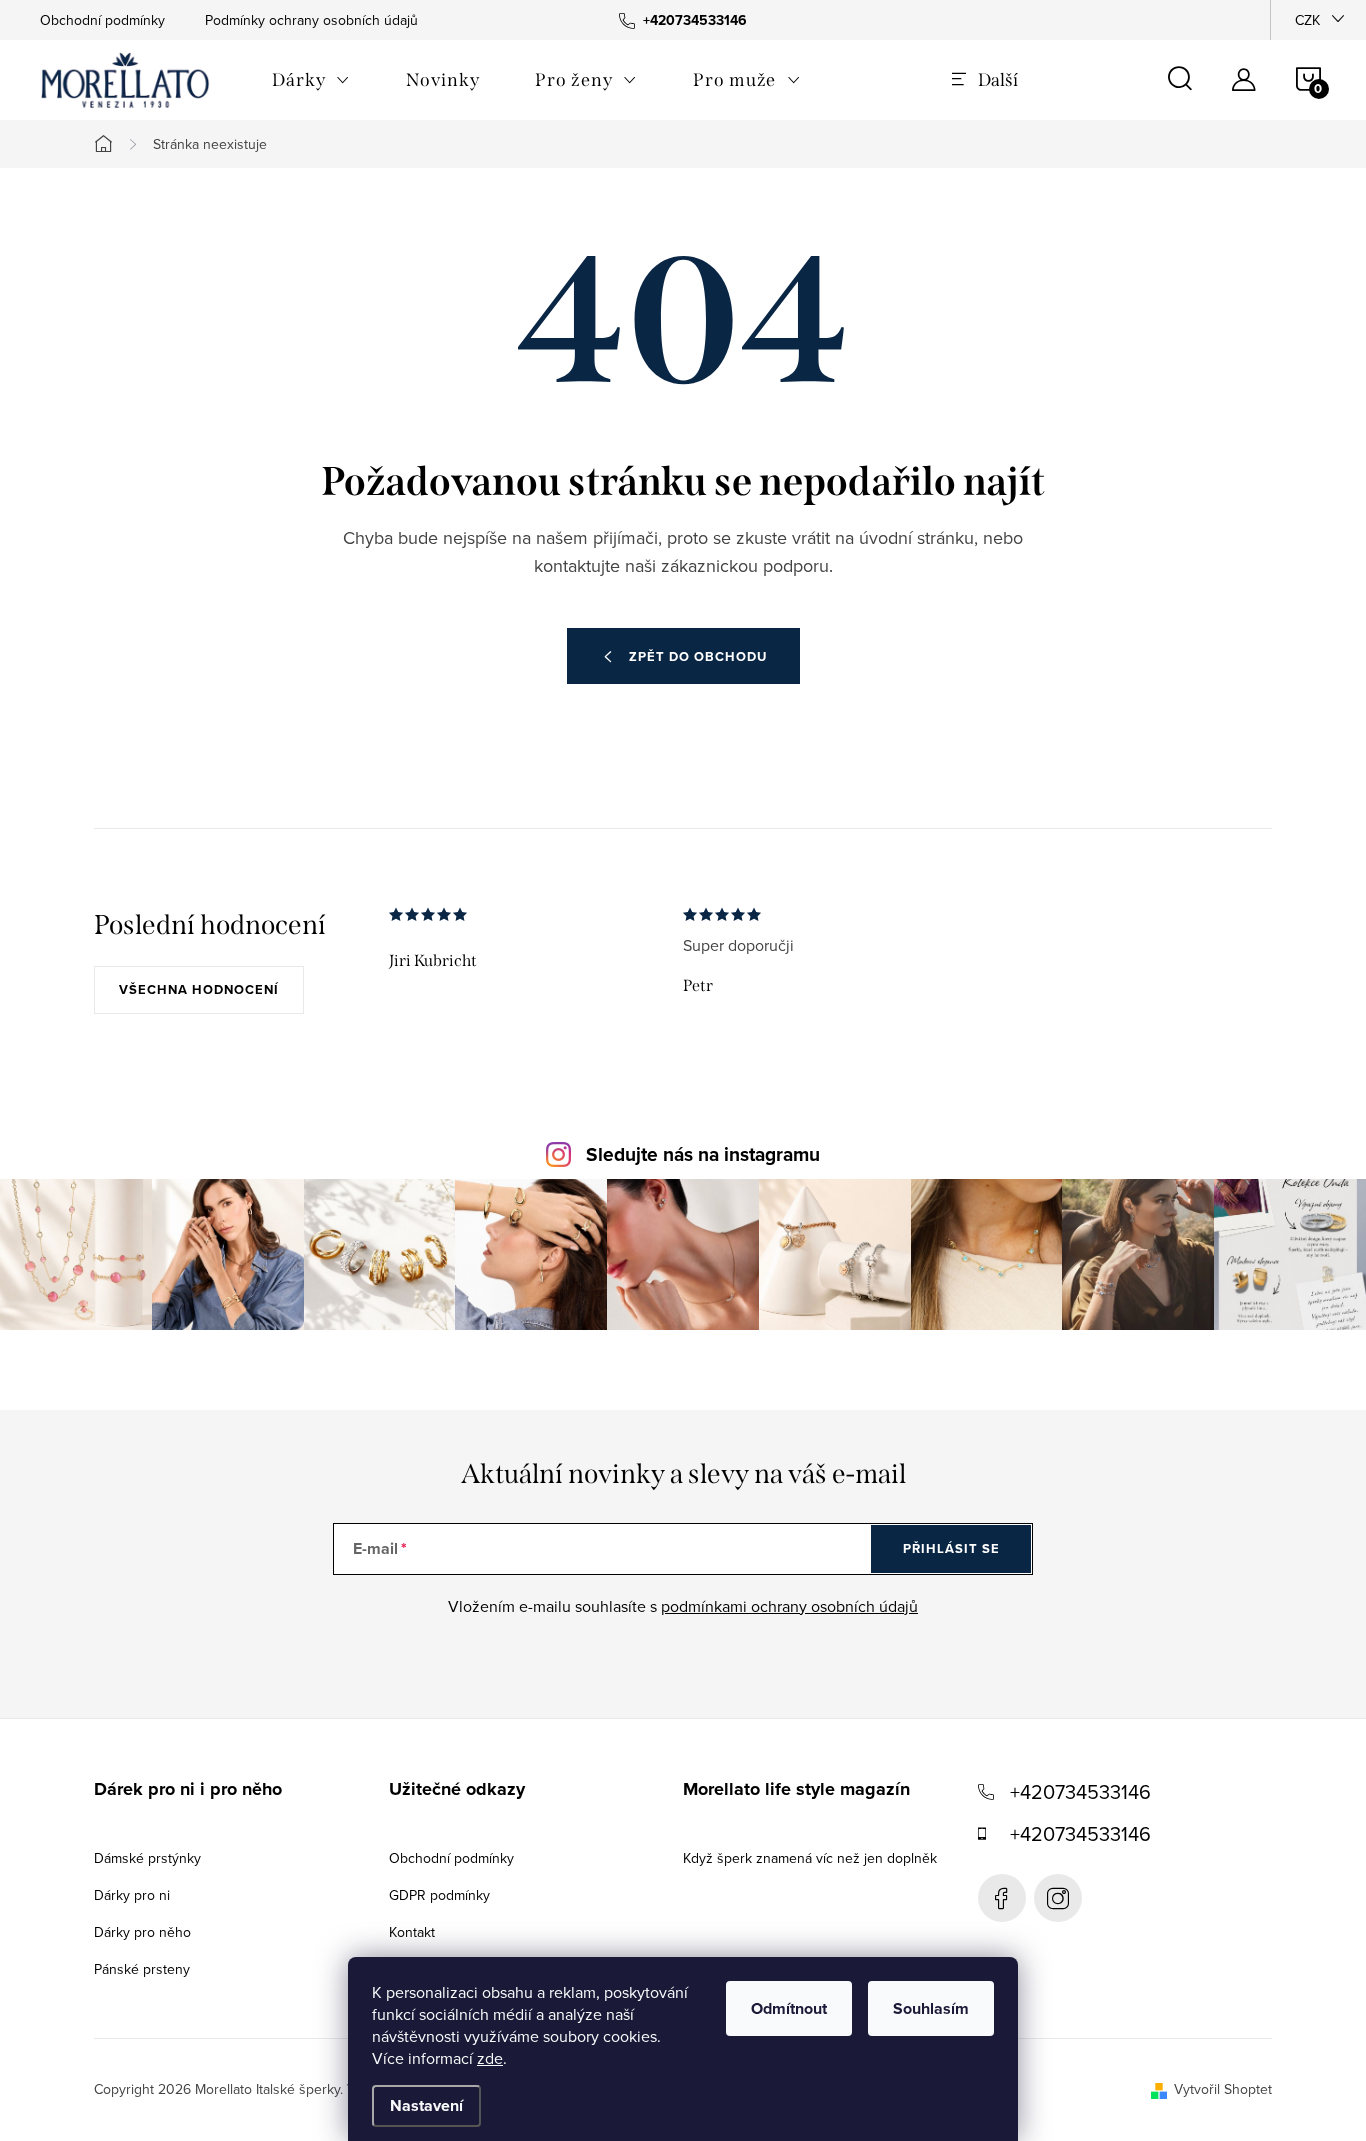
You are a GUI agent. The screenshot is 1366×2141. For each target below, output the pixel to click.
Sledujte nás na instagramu (703, 1154)
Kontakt (412, 1932)
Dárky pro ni (132, 1895)
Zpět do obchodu (698, 656)
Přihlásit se (951, 1548)
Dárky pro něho (142, 1932)
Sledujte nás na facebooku (1002, 1898)
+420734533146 (1080, 1791)
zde (490, 2058)
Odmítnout (789, 2008)
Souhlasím (931, 2008)
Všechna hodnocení (199, 989)
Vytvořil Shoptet (1223, 2089)
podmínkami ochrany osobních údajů (789, 1606)
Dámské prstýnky (147, 1858)
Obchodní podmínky (102, 20)
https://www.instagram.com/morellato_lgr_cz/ (1058, 1898)
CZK (1307, 20)
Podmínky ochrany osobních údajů (311, 20)
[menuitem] (311, 80)
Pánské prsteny (142, 1969)
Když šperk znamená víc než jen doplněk (810, 1858)
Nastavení (426, 2105)
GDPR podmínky (439, 1895)
